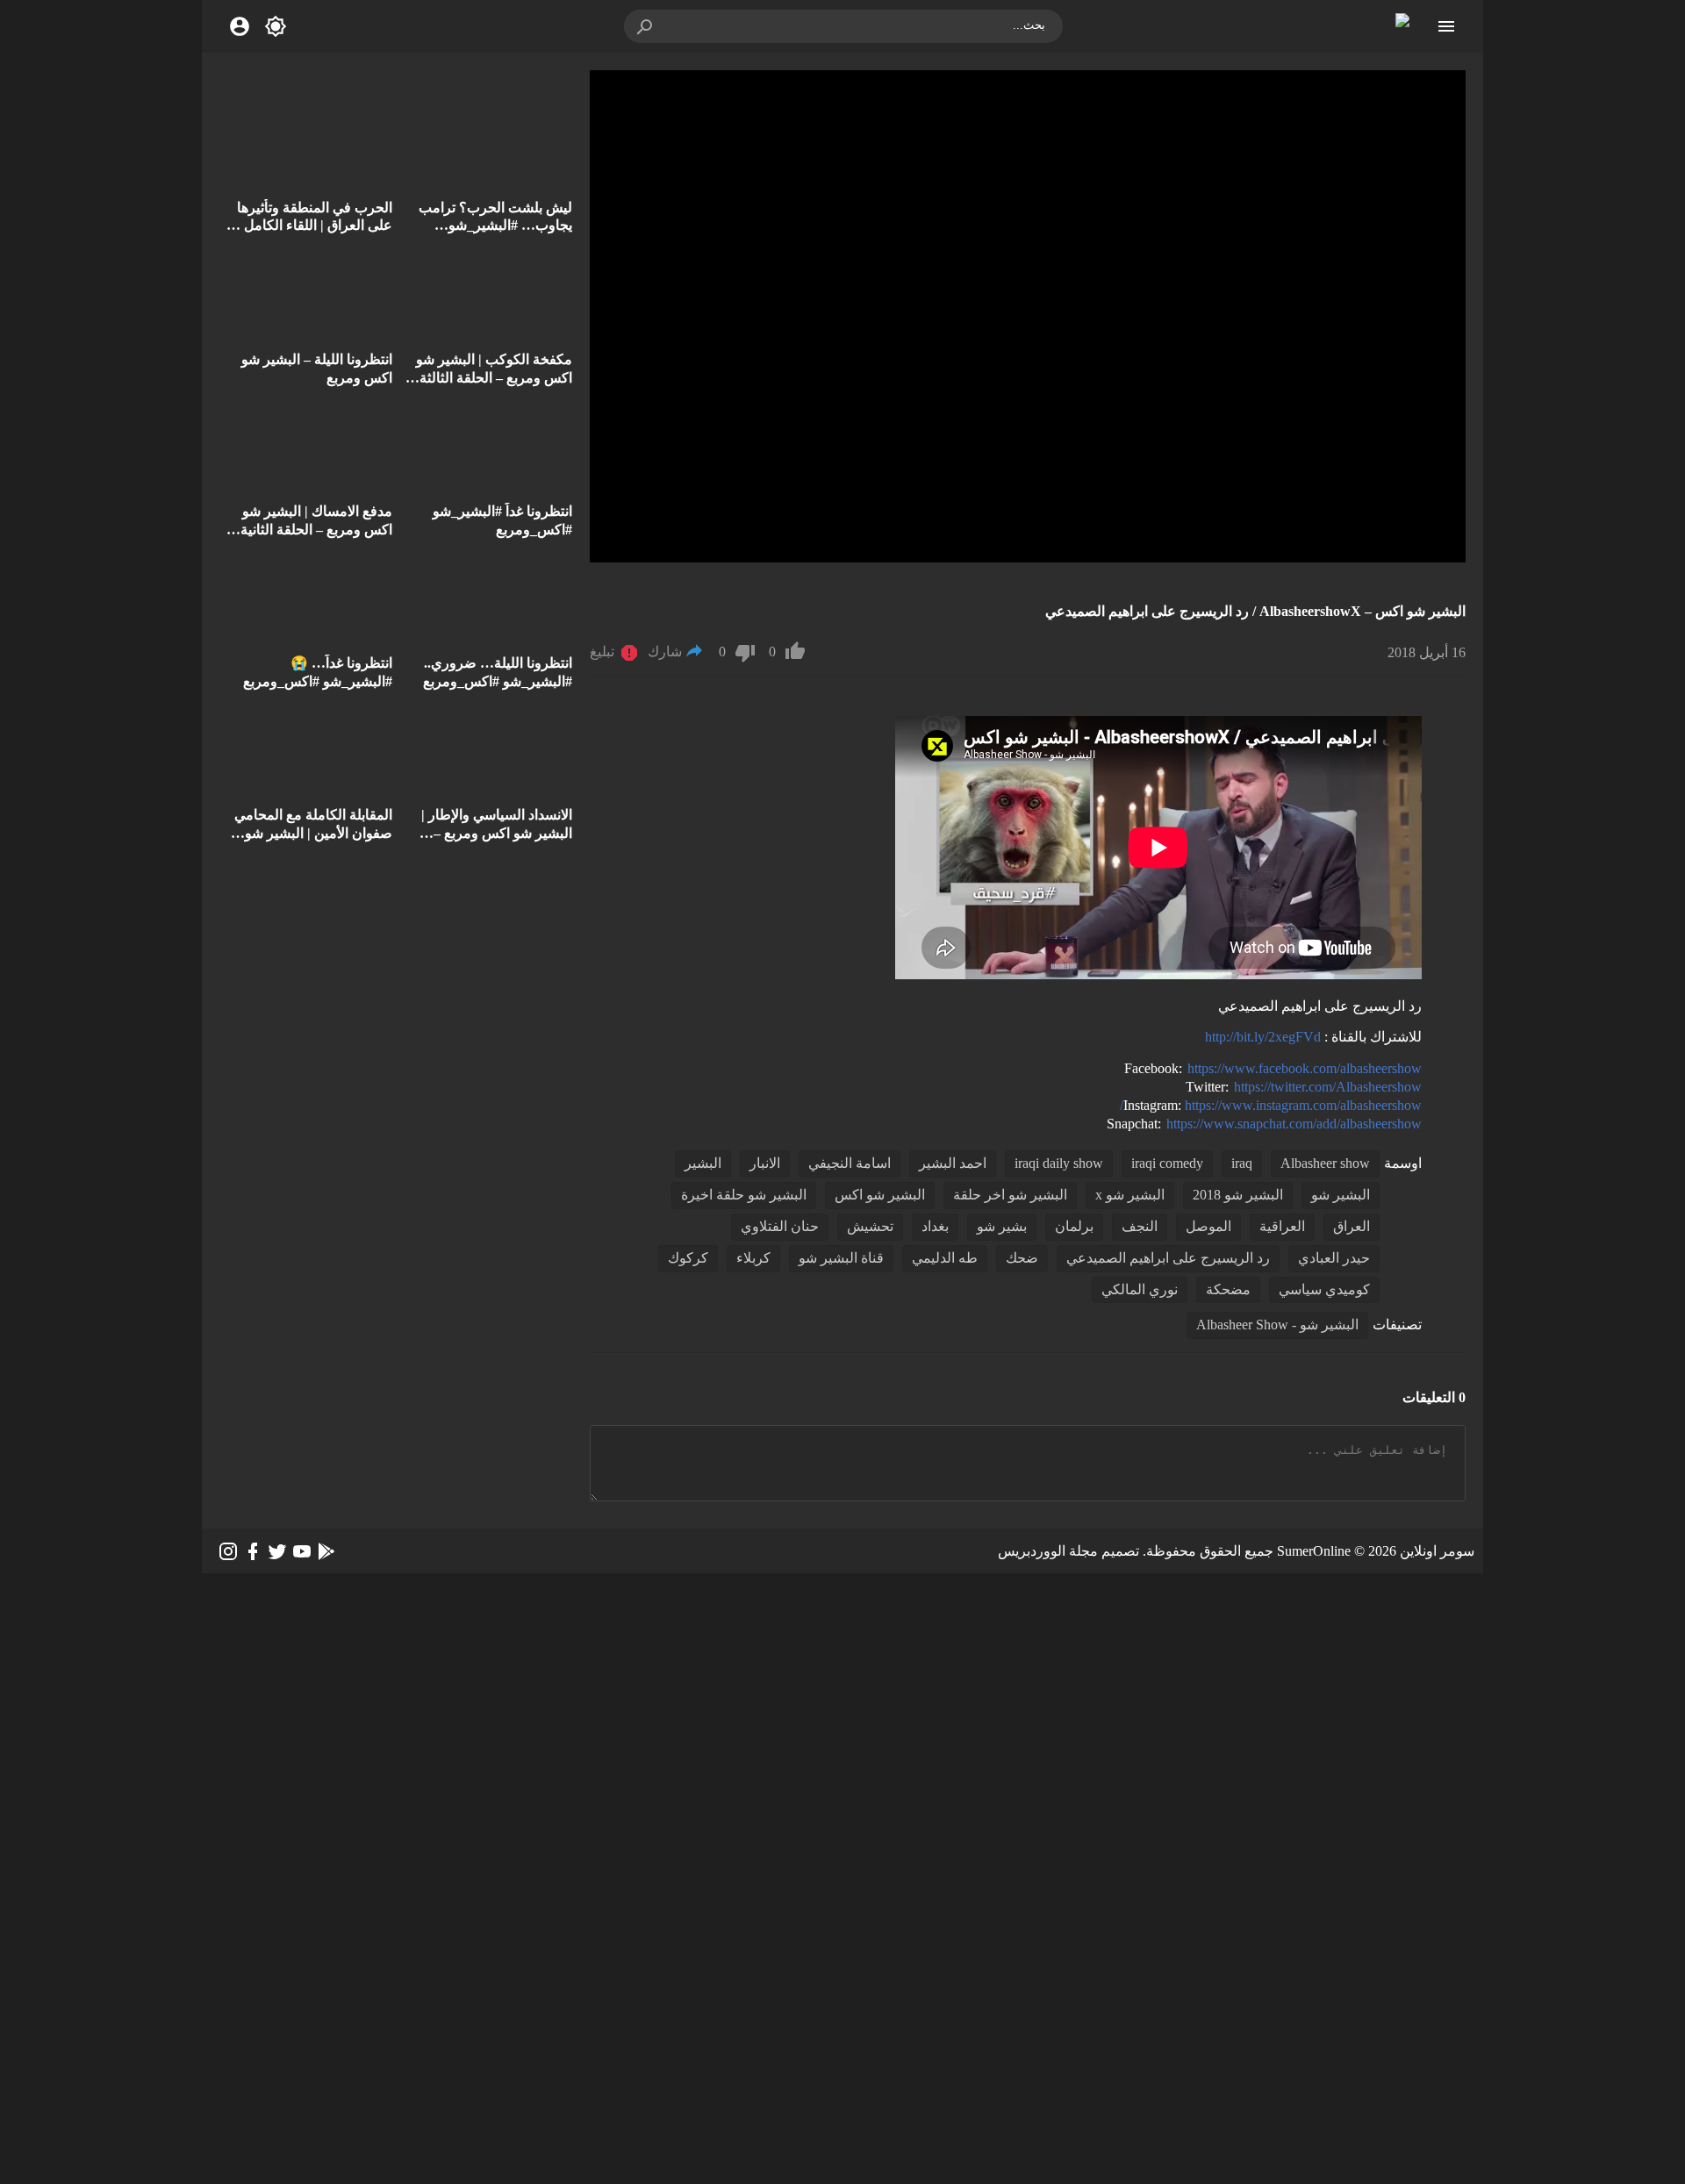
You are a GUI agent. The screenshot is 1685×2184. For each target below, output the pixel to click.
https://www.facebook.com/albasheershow (1305, 1068)
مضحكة (1228, 1289)
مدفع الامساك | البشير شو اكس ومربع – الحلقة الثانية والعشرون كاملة (316, 530)
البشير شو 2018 (1238, 1195)
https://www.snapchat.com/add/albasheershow (1294, 1124)
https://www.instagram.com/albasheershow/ (1271, 1105)
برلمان (1074, 1226)
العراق (1352, 1226)
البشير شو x (1130, 1195)
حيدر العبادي (1334, 1258)
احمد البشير (953, 1163)
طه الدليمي (945, 1258)
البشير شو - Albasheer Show (1277, 1325)
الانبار (765, 1163)
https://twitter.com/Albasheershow (1328, 1087)
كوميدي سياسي (1324, 1289)
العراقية (1282, 1226)
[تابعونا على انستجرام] (228, 1551)
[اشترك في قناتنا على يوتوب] (302, 1551)
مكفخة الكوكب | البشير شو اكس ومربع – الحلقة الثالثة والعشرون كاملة (494, 378)
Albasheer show (1325, 1163)
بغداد (935, 1226)
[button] (646, 26)
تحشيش (870, 1226)
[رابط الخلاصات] (326, 1551)
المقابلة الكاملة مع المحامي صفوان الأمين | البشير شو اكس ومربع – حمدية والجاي (313, 833)
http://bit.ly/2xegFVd (1263, 1037)
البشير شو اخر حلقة (1010, 1195)
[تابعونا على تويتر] (277, 1551)
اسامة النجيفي (850, 1163)
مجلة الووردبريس (1048, 1551)
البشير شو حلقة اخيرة (744, 1195)
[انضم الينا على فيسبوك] (253, 1551)
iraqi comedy (1167, 1163)
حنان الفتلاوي (780, 1226)
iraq (1242, 1163)
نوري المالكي (1140, 1289)
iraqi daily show (1059, 1163)
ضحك (1022, 1258)
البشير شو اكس (880, 1195)
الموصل (1208, 1226)
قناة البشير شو (841, 1258)
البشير (703, 1163)
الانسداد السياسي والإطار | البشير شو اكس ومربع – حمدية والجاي (497, 833)
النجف (1140, 1226)
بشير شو (1002, 1226)
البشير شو (1341, 1195)
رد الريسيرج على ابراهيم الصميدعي (1168, 1258)
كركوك (688, 1258)
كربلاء (753, 1258)
